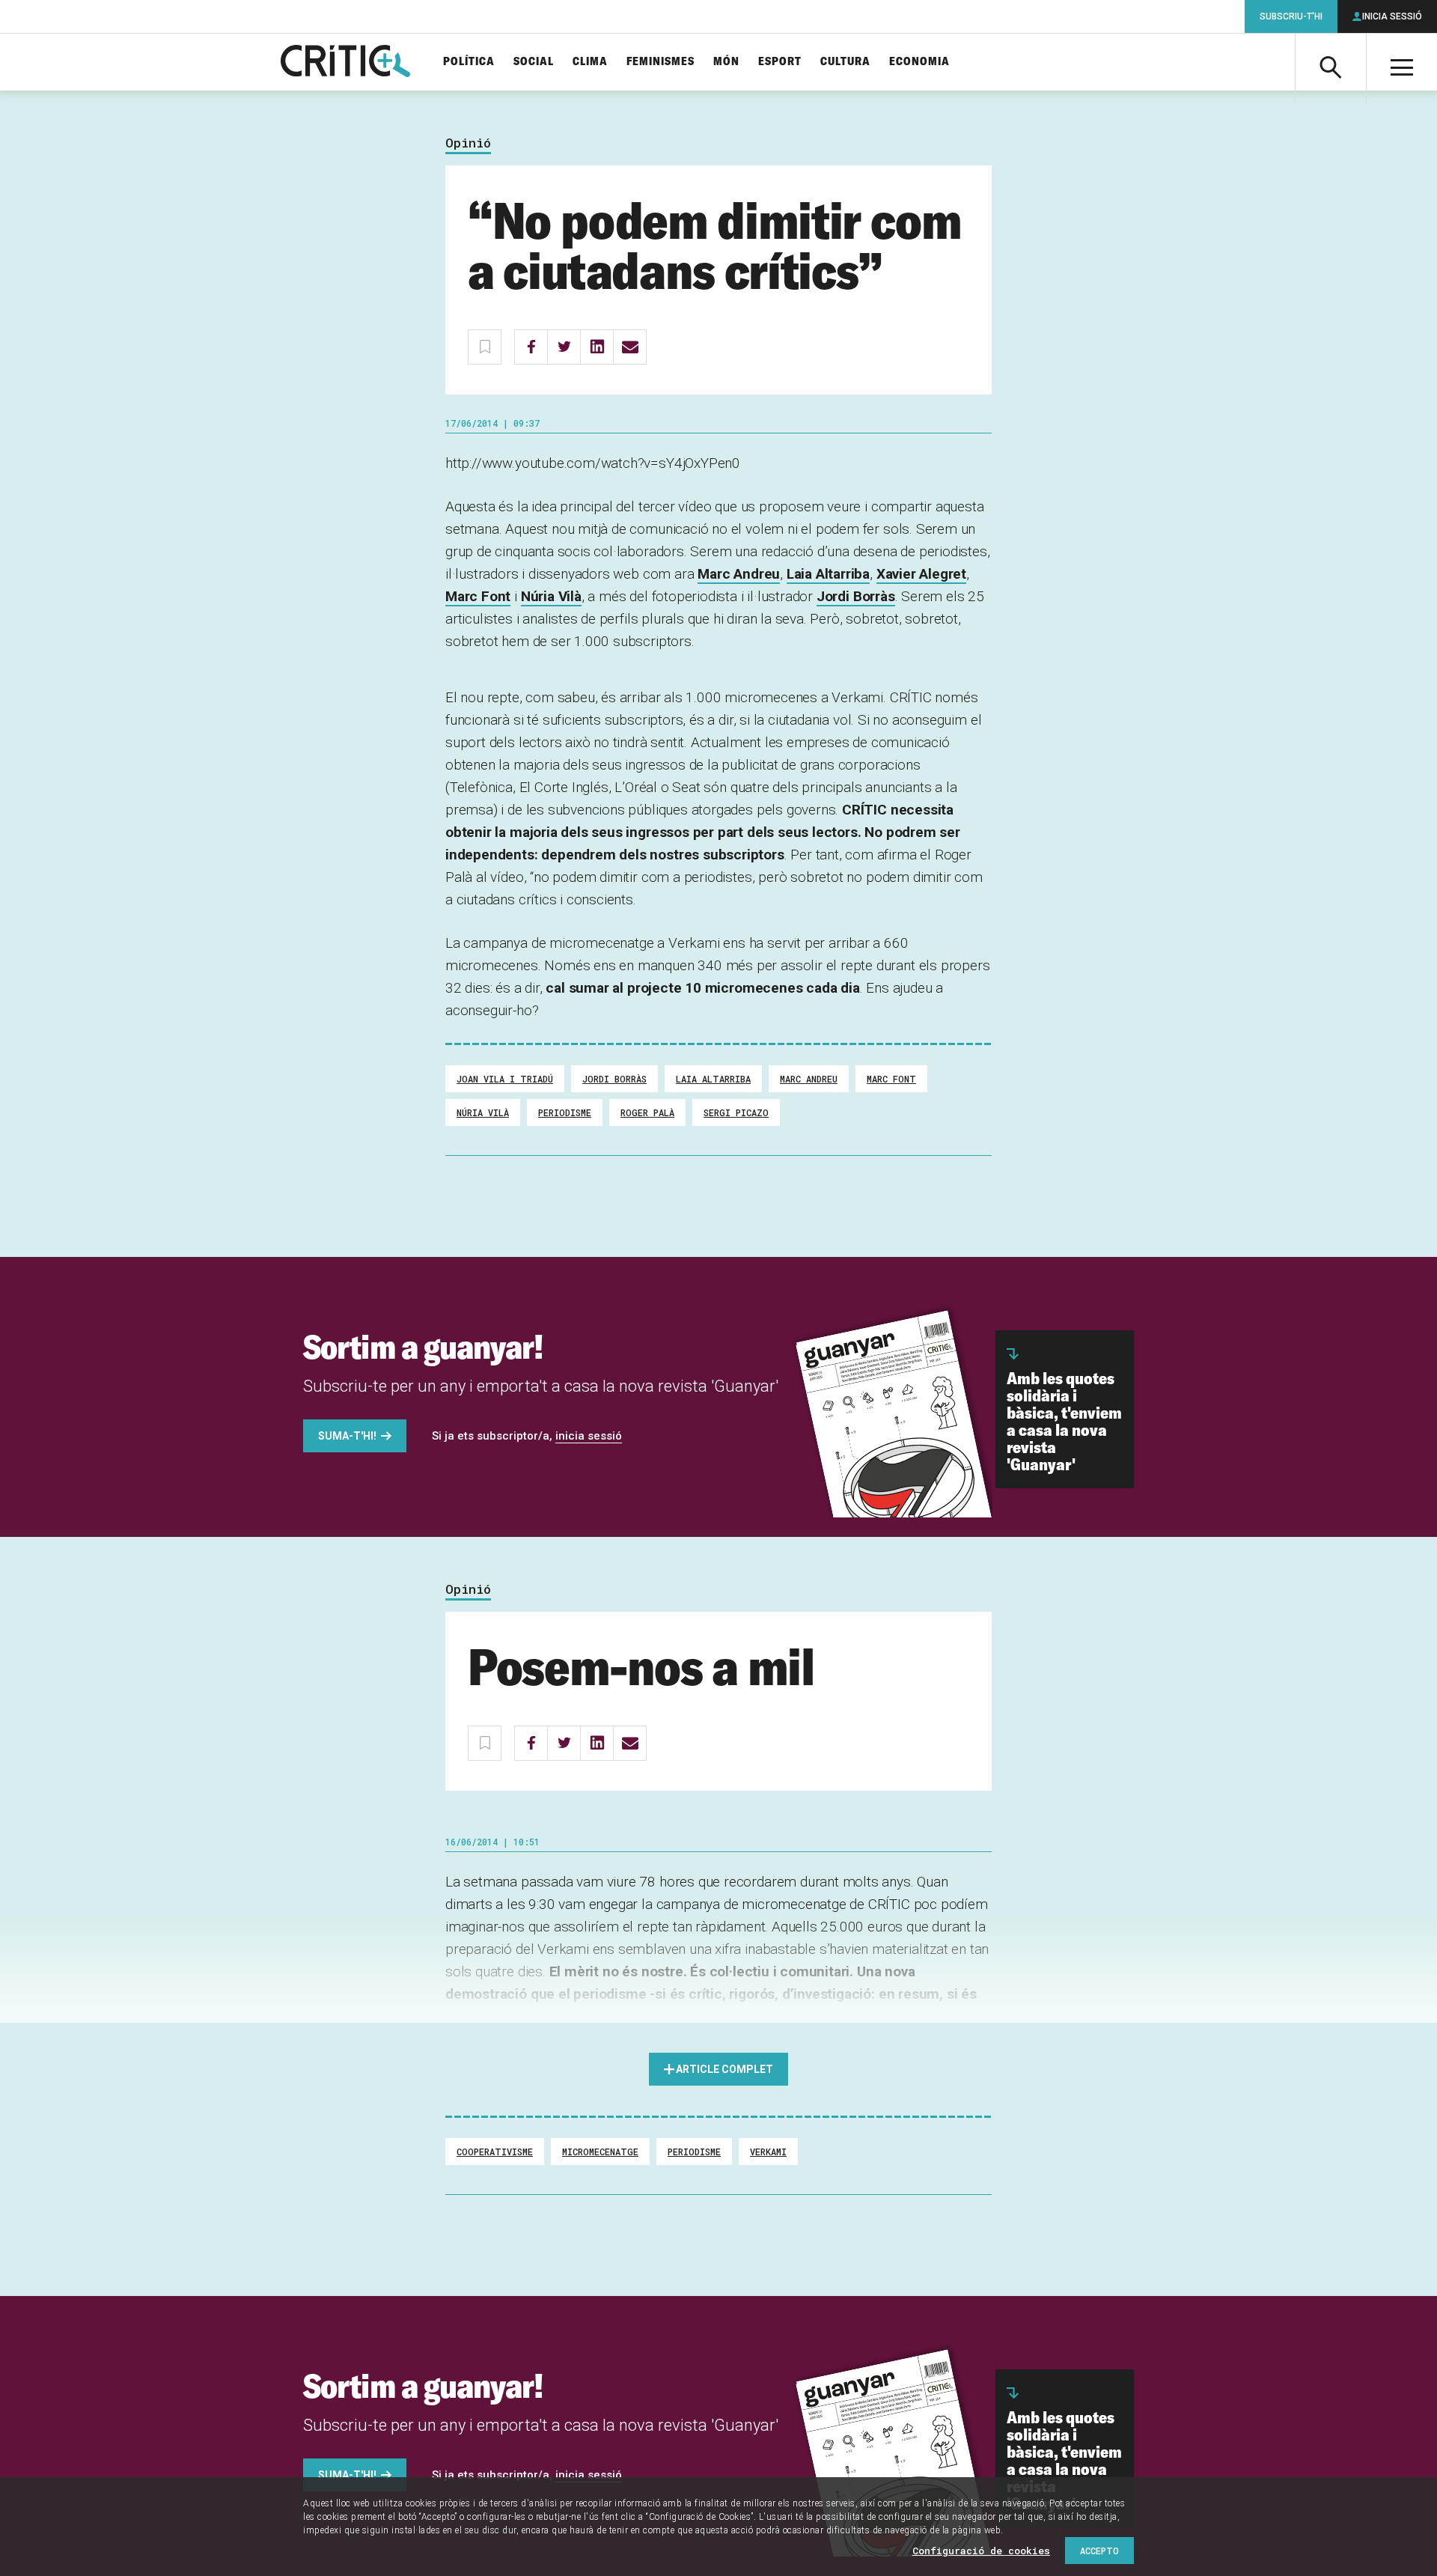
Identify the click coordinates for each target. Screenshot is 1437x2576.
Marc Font (478, 596)
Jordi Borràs (856, 596)
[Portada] (345, 62)
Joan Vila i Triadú (505, 1079)
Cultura (845, 62)
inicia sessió (589, 1436)
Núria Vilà (551, 596)
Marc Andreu (739, 574)
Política (469, 62)
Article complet (724, 2069)
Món (726, 62)
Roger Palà (647, 1112)
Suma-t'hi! (347, 1436)
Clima (590, 62)
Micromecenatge (600, 2152)
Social (534, 62)
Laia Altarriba (828, 574)
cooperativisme (495, 2152)
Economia (919, 62)
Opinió (468, 143)
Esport (780, 62)
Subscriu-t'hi (1291, 16)
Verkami (768, 2152)
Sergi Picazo (736, 1112)
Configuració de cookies (981, 2551)
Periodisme (565, 1112)
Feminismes (660, 62)
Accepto (1099, 2551)
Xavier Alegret (921, 574)
